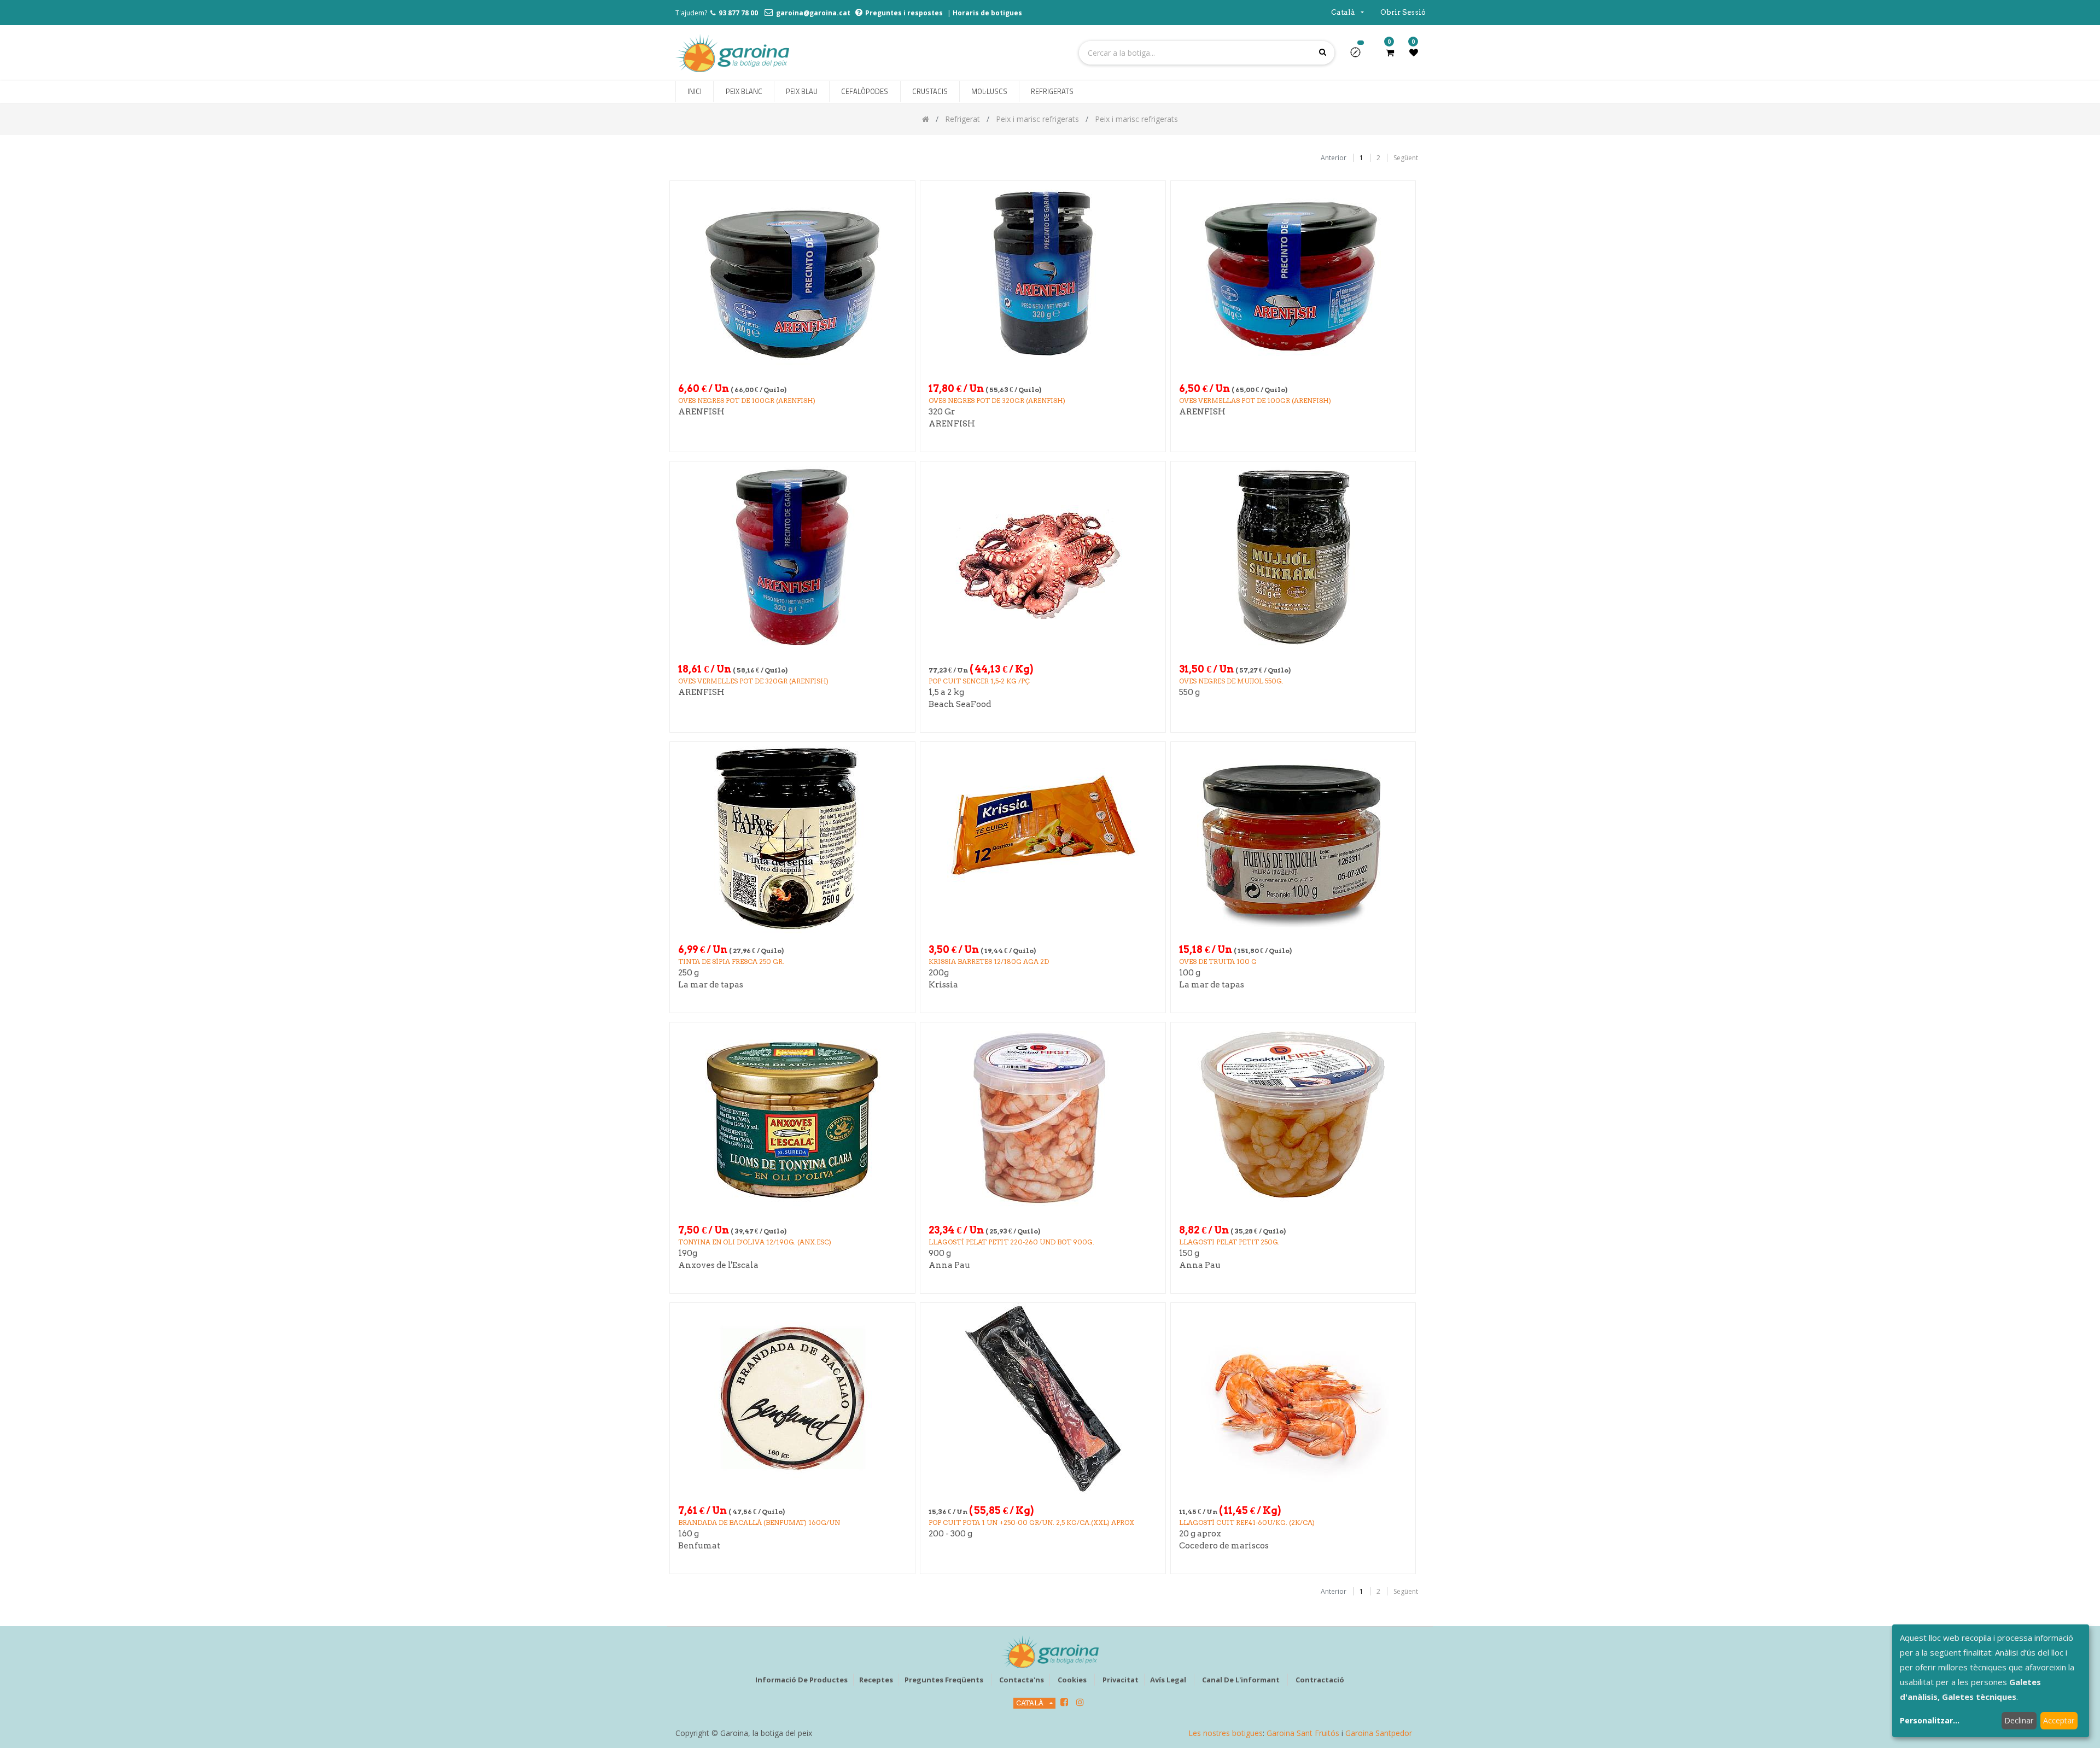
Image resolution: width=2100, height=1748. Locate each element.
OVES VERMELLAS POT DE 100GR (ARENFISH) (1255, 401)
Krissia (943, 985)
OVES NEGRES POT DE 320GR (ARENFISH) (997, 401)
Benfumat (699, 1546)
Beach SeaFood (960, 704)
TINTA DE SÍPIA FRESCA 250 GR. (731, 961)
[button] (1360, 56)
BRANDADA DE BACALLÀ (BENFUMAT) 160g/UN (759, 1522)
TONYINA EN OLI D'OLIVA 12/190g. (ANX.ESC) (755, 1242)
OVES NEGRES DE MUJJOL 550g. (1231, 681)
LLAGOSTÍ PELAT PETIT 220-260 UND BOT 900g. (1011, 1242)
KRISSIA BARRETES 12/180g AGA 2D (989, 961)
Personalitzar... (1930, 1720)
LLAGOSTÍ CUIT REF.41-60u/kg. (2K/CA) (1247, 1522)
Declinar (2019, 1720)
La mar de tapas (711, 985)
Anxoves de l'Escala (718, 1265)
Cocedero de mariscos (1224, 1546)
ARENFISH (701, 412)
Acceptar (2059, 1720)
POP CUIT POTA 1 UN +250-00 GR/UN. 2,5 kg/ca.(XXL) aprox (1031, 1522)
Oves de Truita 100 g (1218, 961)
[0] (1390, 52)
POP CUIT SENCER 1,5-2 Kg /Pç (979, 681)
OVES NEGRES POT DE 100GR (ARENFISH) (747, 401)
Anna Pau (949, 1265)
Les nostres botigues (1226, 1733)
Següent (1406, 158)
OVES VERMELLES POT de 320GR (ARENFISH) (753, 681)
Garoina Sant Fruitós (1303, 1733)
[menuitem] (695, 92)
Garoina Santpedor (1379, 1733)
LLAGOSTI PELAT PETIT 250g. (1229, 1242)
